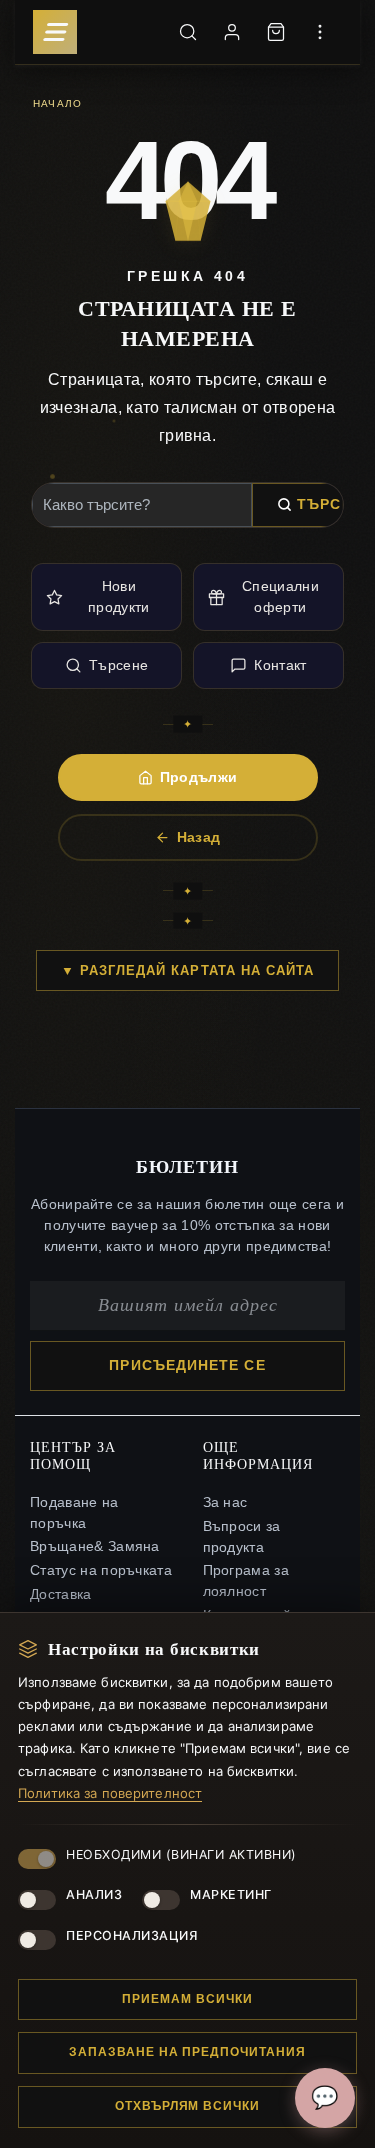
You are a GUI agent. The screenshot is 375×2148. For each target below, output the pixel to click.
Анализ (94, 1894)
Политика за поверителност (110, 1793)
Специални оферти (280, 596)
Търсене (118, 665)
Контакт (280, 665)
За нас (225, 1502)
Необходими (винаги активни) (181, 1854)
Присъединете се (187, 1365)
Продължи (199, 777)
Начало (57, 103)
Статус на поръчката (101, 1570)
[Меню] (55, 32)
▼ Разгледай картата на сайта (187, 970)
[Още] (320, 32)
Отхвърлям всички (187, 2106)
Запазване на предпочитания (187, 2052)
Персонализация (131, 1935)
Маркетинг (231, 1894)
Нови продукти (119, 596)
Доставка (61, 1594)
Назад (199, 837)
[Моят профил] (232, 32)
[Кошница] (276, 32)
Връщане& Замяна (95, 1546)
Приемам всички (187, 1999)
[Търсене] (188, 32)
